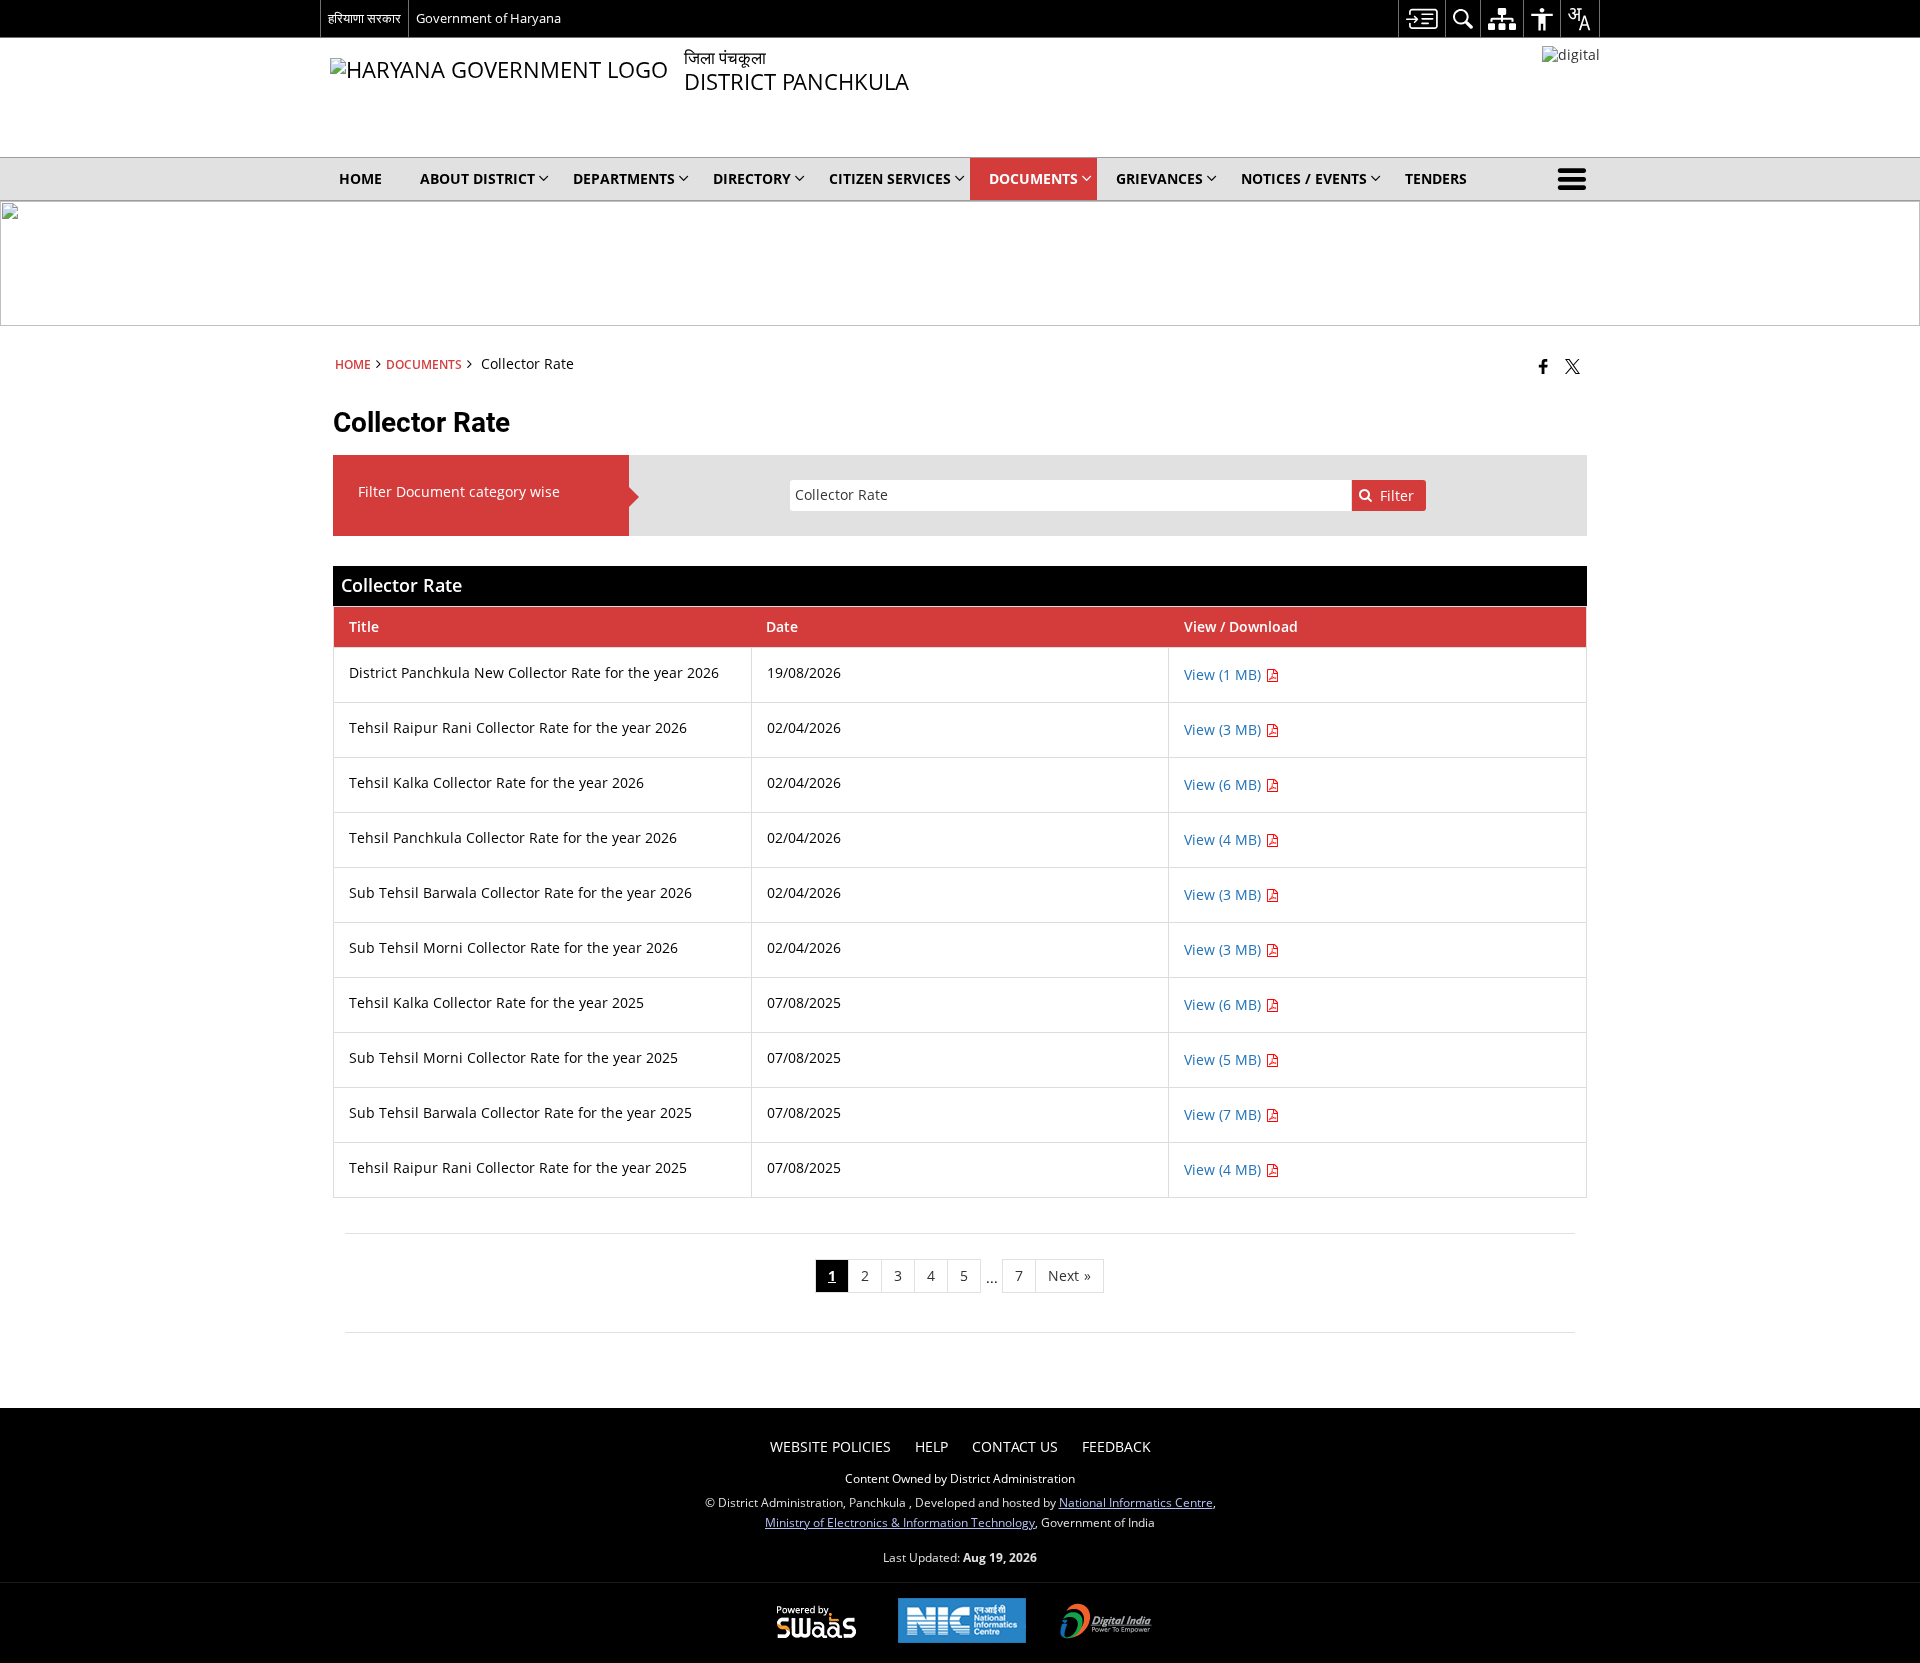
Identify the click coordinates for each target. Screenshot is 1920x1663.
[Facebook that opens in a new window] (1543, 366)
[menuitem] (1421, 18)
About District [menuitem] (477, 178)
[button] (1576, 179)
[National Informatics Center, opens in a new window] (962, 1622)
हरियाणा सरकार (364, 18)
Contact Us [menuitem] (1015, 1446)
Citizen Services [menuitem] (890, 178)
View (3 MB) (1224, 729)
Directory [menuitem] (752, 178)
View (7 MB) (1224, 1114)
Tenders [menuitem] (1436, 178)
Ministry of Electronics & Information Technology (900, 1522)
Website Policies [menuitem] (830, 1446)
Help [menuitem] (931, 1446)
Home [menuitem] (360, 178)
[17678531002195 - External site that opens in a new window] (1571, 54)
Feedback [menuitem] (1116, 1446)
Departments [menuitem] (624, 178)
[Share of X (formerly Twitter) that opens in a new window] (1572, 366)
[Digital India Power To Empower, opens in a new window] (1106, 1623)
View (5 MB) (1224, 1059)
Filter (1397, 495)
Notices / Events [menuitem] (1304, 178)
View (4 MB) (1224, 839)
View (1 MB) (1224, 674)
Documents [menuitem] (1033, 178)
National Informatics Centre (1136, 1502)
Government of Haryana (488, 18)
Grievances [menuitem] (1159, 178)
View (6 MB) (1224, 784)
